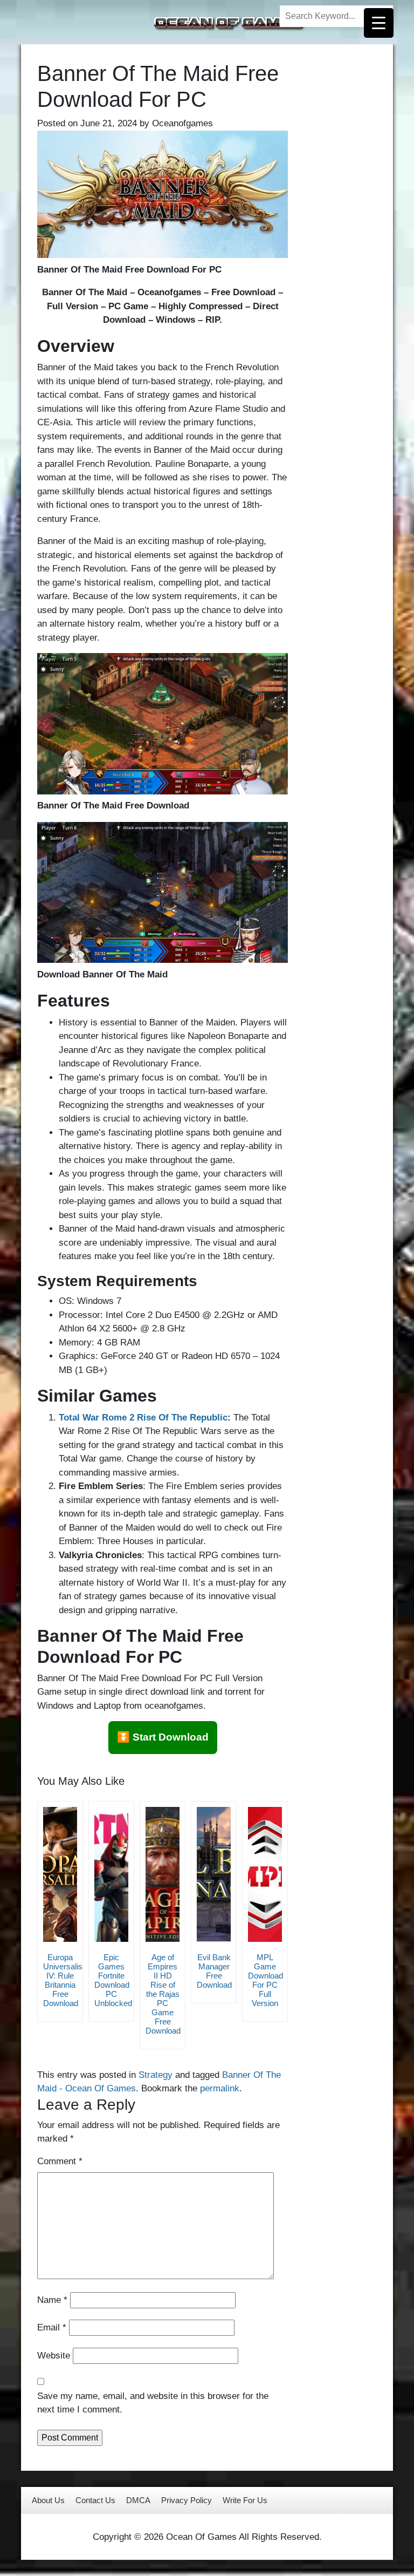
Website (54, 2356)
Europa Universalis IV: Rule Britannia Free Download (63, 1980)
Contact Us (95, 2500)
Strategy (156, 2075)
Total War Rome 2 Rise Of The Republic (143, 1418)
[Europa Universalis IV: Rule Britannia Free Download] (60, 1874)
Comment (60, 2161)
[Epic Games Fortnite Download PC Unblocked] (111, 1874)
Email (52, 2327)
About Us (48, 2500)
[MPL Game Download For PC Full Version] (265, 1874)
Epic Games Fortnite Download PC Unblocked (113, 1980)
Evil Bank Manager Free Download (214, 1971)
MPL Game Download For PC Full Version (265, 1980)
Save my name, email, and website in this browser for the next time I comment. (153, 2403)
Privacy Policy (187, 2500)
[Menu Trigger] (379, 23)
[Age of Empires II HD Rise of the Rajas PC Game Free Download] (163, 1874)
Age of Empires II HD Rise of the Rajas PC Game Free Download (163, 1994)
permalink (220, 2088)
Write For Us (245, 2500)
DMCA (138, 2500)
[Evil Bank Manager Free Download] (214, 1874)
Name (52, 2300)
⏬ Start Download (163, 1737)
